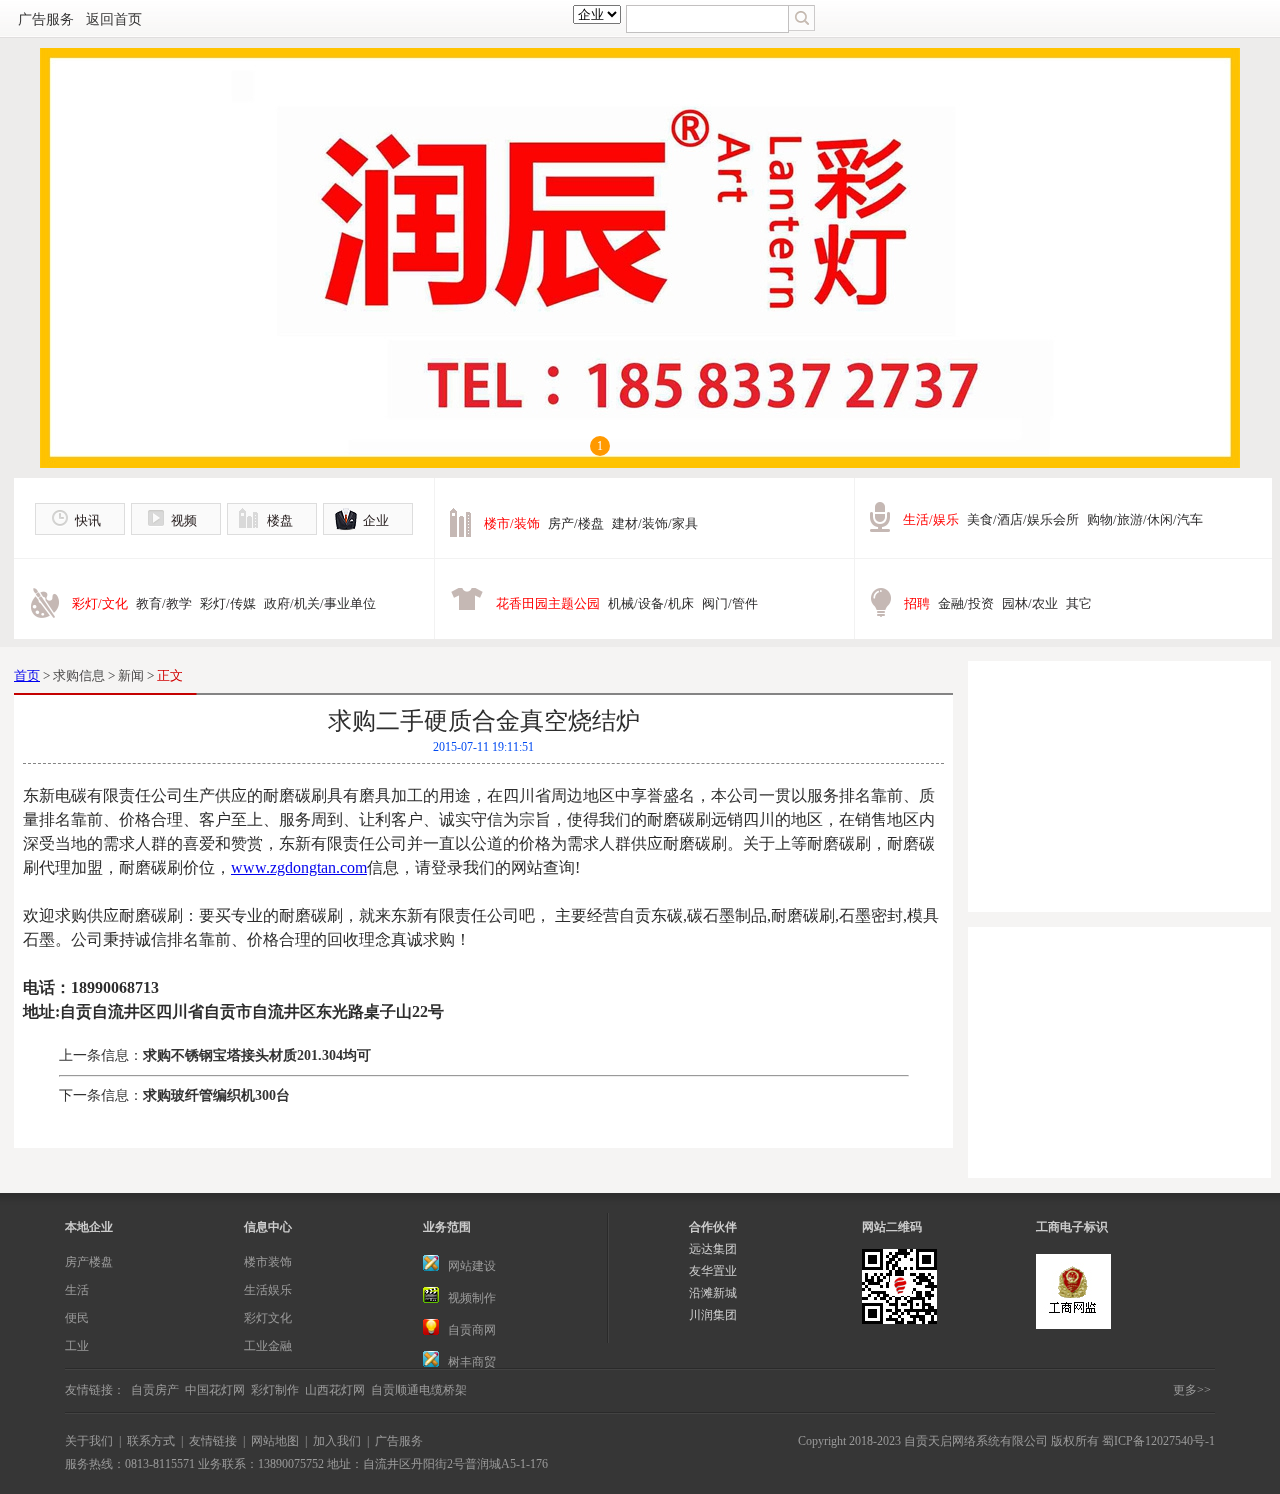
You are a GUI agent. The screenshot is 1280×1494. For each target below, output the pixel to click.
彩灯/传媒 (228, 603)
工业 (77, 1346)
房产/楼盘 (576, 523)
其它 (1079, 603)
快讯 (88, 520)
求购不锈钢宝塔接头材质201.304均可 (257, 1055)
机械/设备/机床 (651, 603)
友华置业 (713, 1271)
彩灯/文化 (100, 603)
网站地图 (275, 1441)
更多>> (1192, 1390)
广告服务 (46, 19)
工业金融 (268, 1346)
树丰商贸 (472, 1362)
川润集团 (713, 1315)
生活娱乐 (268, 1290)
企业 (376, 520)
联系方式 (151, 1441)
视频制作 (472, 1298)
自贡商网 (472, 1330)
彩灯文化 (268, 1318)
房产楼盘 (89, 1262)
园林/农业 (1030, 603)
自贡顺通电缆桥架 (419, 1390)
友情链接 (213, 1441)
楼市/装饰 (512, 523)
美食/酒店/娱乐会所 (1023, 519)
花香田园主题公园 (548, 603)
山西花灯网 (335, 1390)
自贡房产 (155, 1390)
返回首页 (114, 19)
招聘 (917, 603)
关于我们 (89, 1441)
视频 (184, 520)
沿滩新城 (713, 1293)
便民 (77, 1318)
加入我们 (337, 1441)
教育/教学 (164, 603)
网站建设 (472, 1266)
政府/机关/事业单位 (320, 603)
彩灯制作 (275, 1390)
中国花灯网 (215, 1390)
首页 (27, 675)
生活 (77, 1290)
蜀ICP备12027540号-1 (1158, 1441)
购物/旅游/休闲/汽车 (1145, 519)
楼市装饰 (268, 1262)
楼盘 (280, 520)
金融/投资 (966, 603)
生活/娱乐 (931, 519)
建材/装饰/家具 (655, 523)
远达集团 (713, 1249)
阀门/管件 (730, 603)
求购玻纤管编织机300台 (216, 1095)
